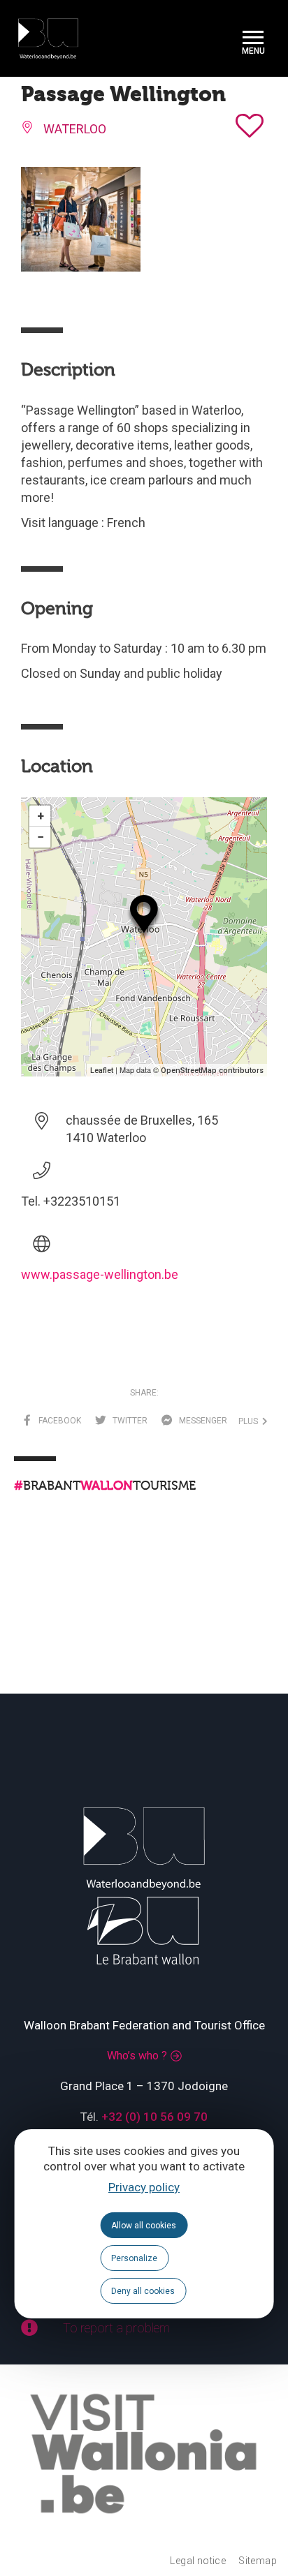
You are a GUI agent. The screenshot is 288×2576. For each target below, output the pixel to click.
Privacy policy (144, 2187)
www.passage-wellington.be (100, 1274)
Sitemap (258, 2561)
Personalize (134, 2258)
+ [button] (41, 816)
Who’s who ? (137, 2056)
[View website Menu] (253, 39)
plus (250, 1421)
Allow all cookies (144, 2226)
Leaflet (102, 1071)
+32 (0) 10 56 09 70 (154, 2117)
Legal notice (198, 2561)
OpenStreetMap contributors (212, 1071)
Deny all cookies (143, 2291)
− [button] (41, 837)
